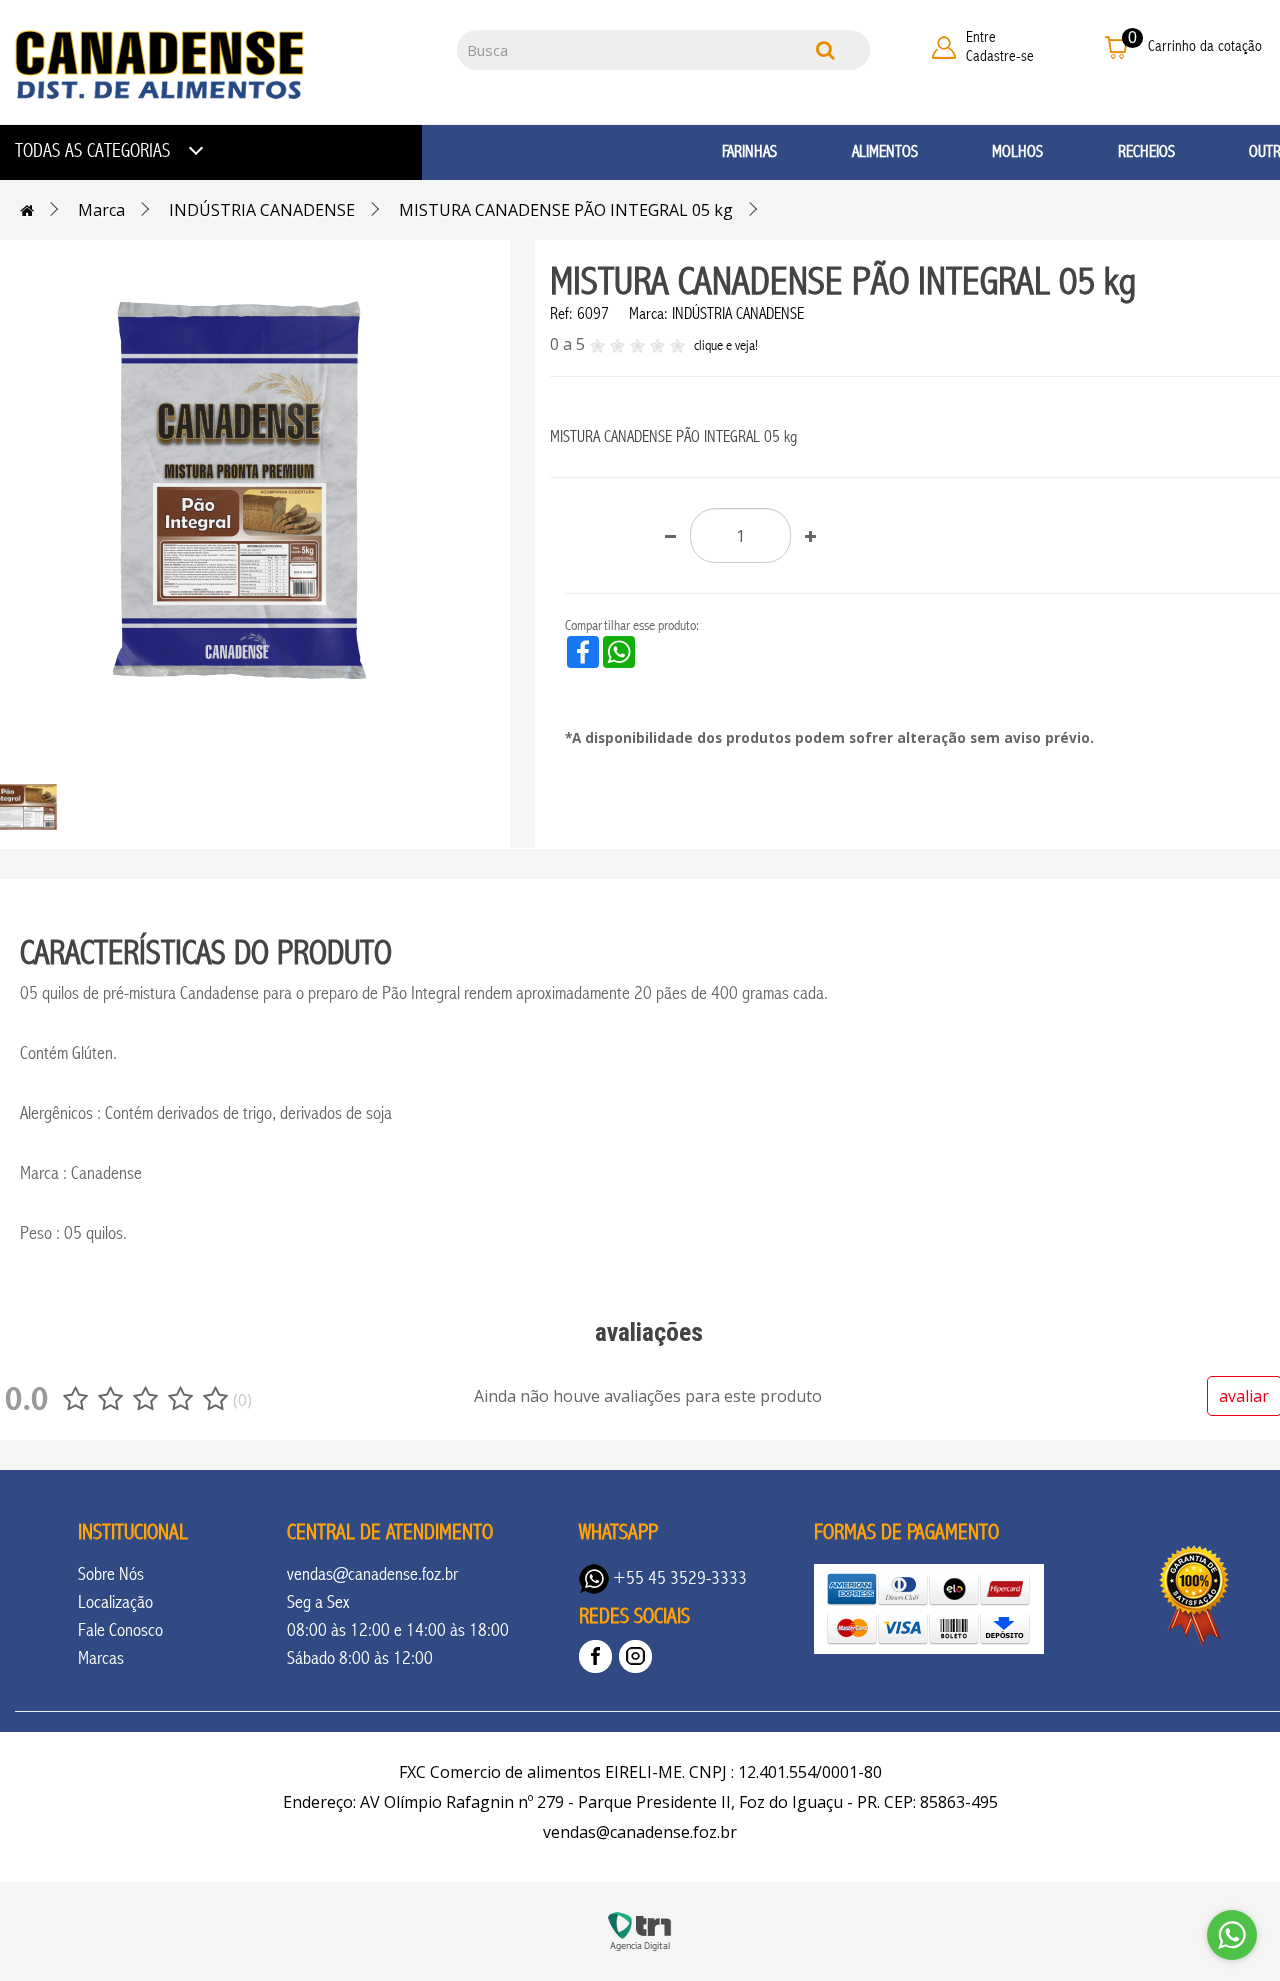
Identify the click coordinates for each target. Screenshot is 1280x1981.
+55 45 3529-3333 (678, 1578)
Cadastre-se (1000, 56)
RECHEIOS (1146, 151)
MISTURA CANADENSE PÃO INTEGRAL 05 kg (566, 210)
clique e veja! (726, 345)
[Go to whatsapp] (1232, 1935)
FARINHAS (749, 151)
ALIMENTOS (885, 151)
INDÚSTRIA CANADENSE (262, 210)
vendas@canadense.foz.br (372, 1574)
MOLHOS (1017, 151)
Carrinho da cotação (1205, 46)
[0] (1116, 46)
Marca (101, 210)
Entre (981, 37)
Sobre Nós (111, 1574)
